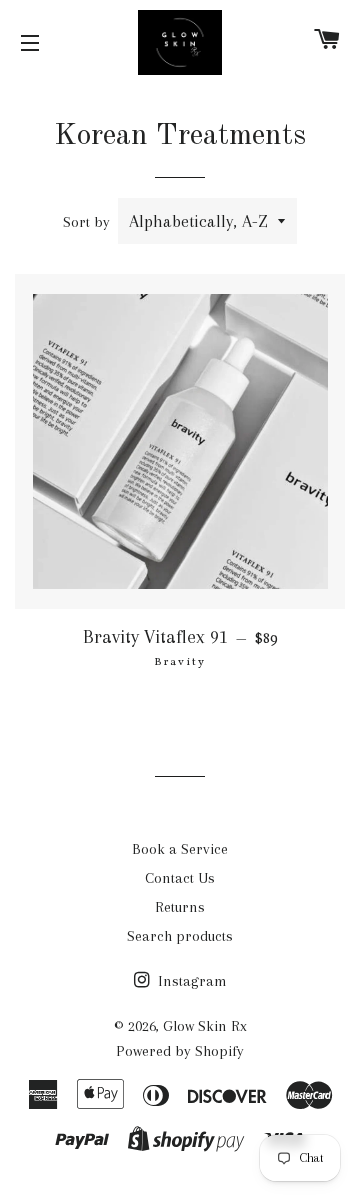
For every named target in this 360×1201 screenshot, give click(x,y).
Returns (180, 907)
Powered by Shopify (180, 1051)
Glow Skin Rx (205, 1026)
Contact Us (180, 878)
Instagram (190, 981)
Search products (180, 936)
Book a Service (180, 849)
